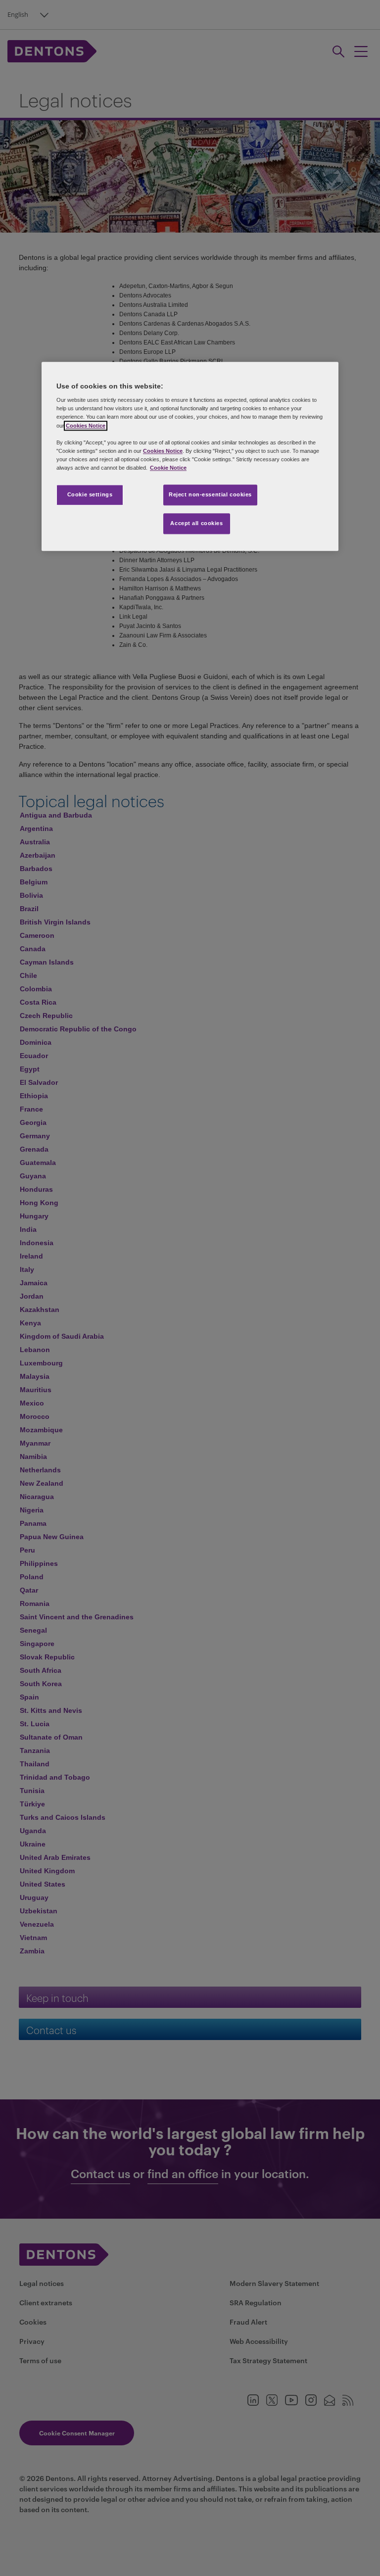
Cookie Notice (168, 468)
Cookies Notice (86, 426)
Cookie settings (90, 494)
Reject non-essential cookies (210, 494)
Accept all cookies (196, 523)
